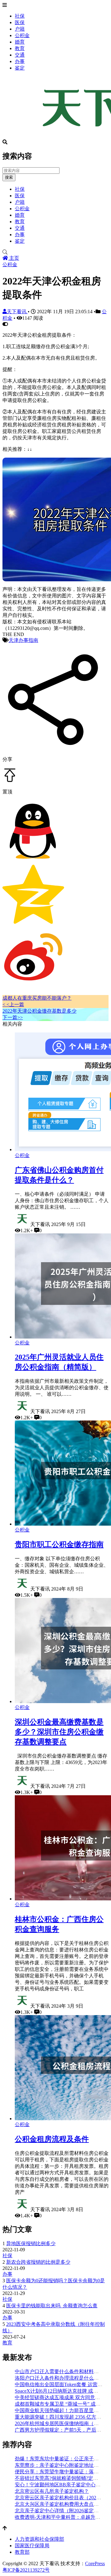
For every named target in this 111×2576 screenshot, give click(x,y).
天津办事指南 (23, 640)
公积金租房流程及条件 (52, 2139)
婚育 (20, 42)
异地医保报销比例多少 (31, 2243)
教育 (20, 48)
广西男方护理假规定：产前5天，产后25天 (60, 2430)
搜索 (9, 177)
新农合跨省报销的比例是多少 (38, 2262)
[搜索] (55, 252)
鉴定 (20, 68)
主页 (14, 258)
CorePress (95, 2563)
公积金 (22, 35)
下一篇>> (13, 1017)
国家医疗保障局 (32, 2546)
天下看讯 (17, 312)
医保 (20, 22)
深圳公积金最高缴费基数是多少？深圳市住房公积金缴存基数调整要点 (59, 1732)
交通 (20, 55)
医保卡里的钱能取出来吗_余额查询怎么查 (52, 2306)
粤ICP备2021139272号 (26, 2570)
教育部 (22, 2552)
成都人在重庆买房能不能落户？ (37, 998)
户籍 (20, 29)
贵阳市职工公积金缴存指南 (59, 1544)
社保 (20, 16)
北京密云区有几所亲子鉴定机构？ (52, 2491)
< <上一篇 (13, 1004)
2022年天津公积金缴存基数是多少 (39, 1011)
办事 (20, 61)
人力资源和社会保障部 (39, 2539)
